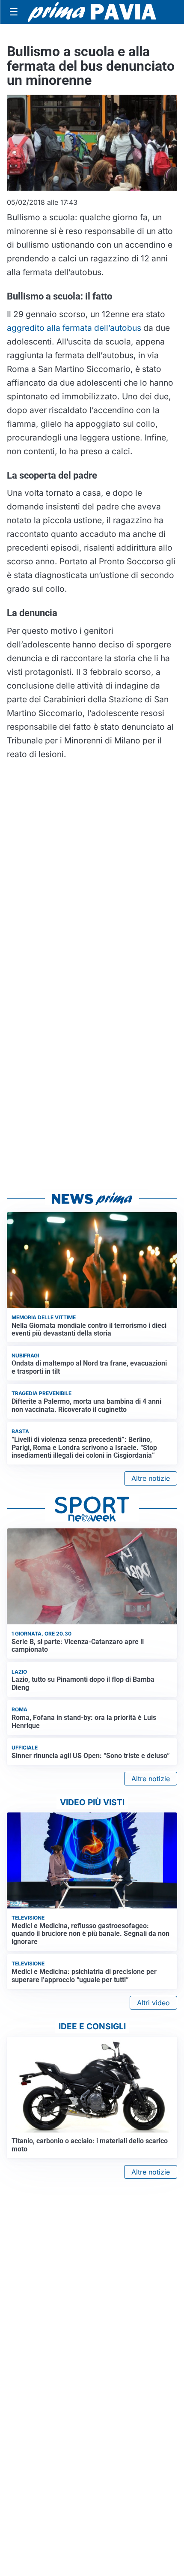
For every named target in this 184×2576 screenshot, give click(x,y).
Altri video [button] (153, 2003)
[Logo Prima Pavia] (92, 12)
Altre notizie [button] (151, 1478)
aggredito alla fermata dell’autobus (74, 328)
